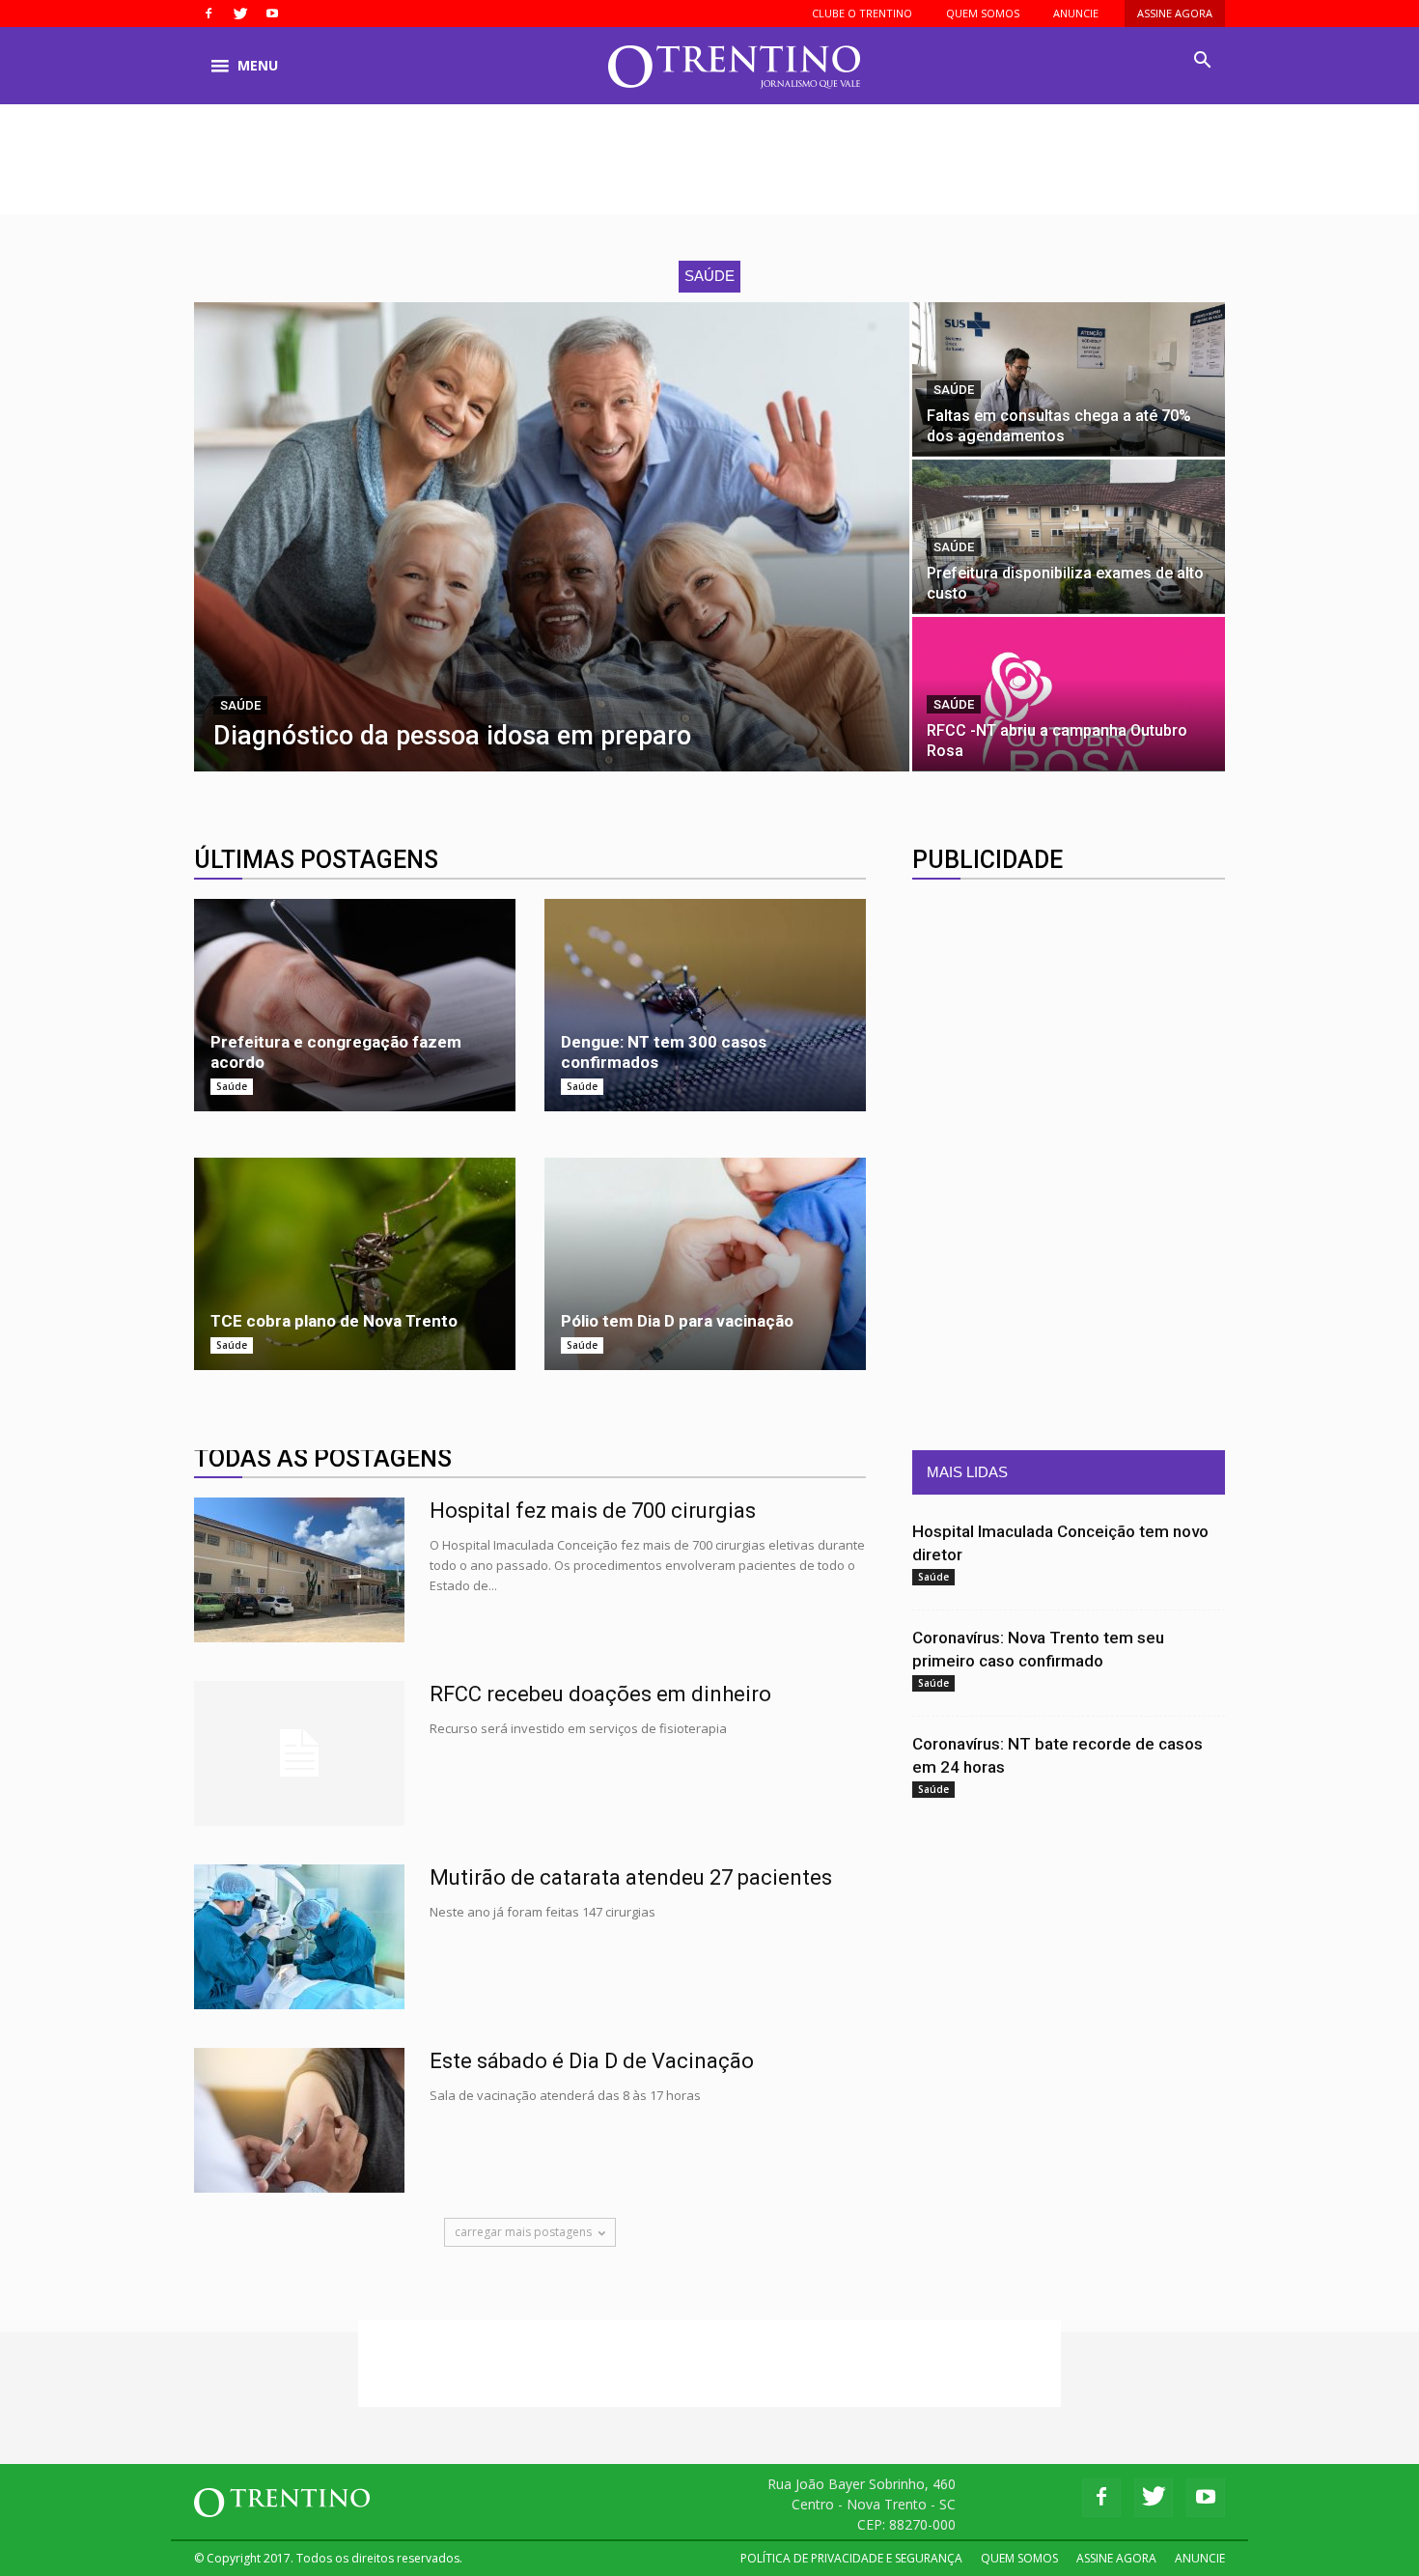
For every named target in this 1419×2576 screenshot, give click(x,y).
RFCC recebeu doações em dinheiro (600, 1694)
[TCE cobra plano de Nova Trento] (355, 1264)
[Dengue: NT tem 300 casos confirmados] (705, 1005)
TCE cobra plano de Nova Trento (334, 1321)
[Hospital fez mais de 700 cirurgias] (299, 1570)
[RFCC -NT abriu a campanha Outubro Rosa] (1069, 694)
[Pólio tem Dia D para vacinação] (705, 1264)
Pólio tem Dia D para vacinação (677, 1321)
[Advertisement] (709, 171)
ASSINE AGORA (1175, 13)
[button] (1202, 61)
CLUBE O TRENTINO (862, 13)
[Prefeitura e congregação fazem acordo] (355, 1005)
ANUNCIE (1076, 13)
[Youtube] (272, 14)
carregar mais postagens (523, 2232)
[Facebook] (209, 14)
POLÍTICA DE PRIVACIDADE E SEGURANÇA (851, 2558)
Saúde (240, 705)
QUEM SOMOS (983, 13)
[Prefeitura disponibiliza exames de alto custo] (1069, 536)
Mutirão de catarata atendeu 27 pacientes (631, 1877)
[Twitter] (240, 14)
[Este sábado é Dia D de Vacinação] (299, 2120)
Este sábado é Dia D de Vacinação (592, 2061)
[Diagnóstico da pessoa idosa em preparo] (552, 537)
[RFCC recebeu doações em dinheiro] (299, 1753)
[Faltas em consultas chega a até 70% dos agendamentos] (1069, 379)
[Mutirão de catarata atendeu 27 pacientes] (299, 1937)
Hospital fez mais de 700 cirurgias (593, 1511)
